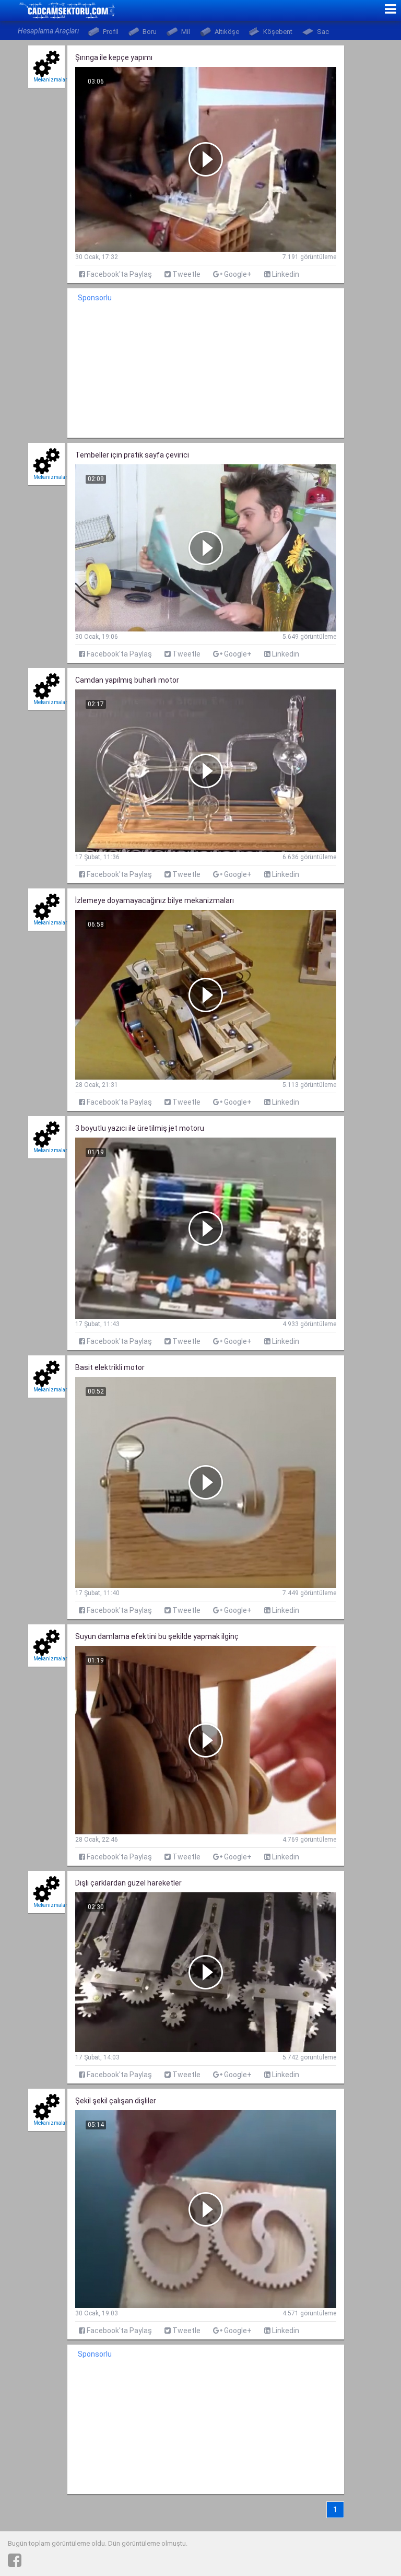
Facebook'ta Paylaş (119, 274)
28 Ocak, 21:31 (97, 1085)
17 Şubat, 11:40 (97, 1593)
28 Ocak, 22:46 (97, 1840)
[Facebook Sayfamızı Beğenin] (15, 2560)
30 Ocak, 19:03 (97, 2313)
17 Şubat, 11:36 (97, 857)
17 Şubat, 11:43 (97, 1324)
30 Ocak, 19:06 (97, 637)
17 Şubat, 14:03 (97, 2057)
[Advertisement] (206, 372)
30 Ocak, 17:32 (97, 257)
